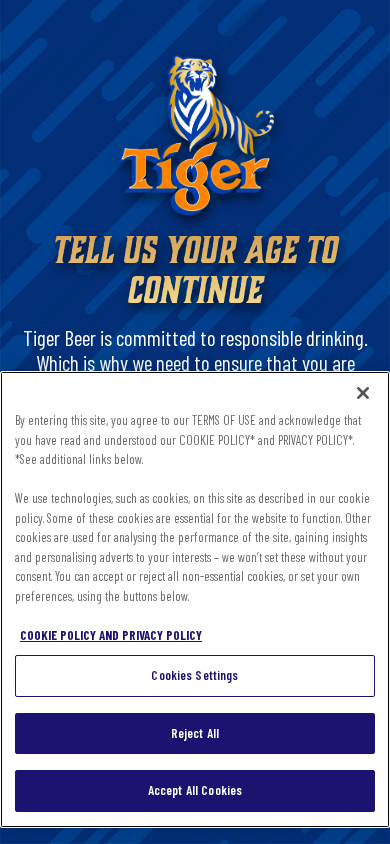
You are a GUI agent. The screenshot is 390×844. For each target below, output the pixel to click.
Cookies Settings (194, 675)
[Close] (363, 393)
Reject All (195, 733)
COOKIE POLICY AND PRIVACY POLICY (111, 635)
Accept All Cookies (195, 790)
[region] (195, 599)
